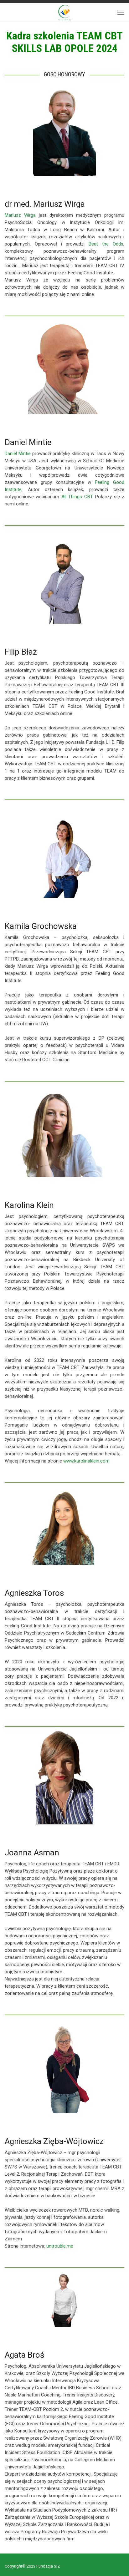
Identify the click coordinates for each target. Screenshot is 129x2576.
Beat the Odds (104, 244)
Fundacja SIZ (48, 2566)
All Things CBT (77, 497)
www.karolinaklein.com (86, 1461)
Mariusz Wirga (20, 215)
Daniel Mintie (18, 454)
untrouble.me (60, 2246)
